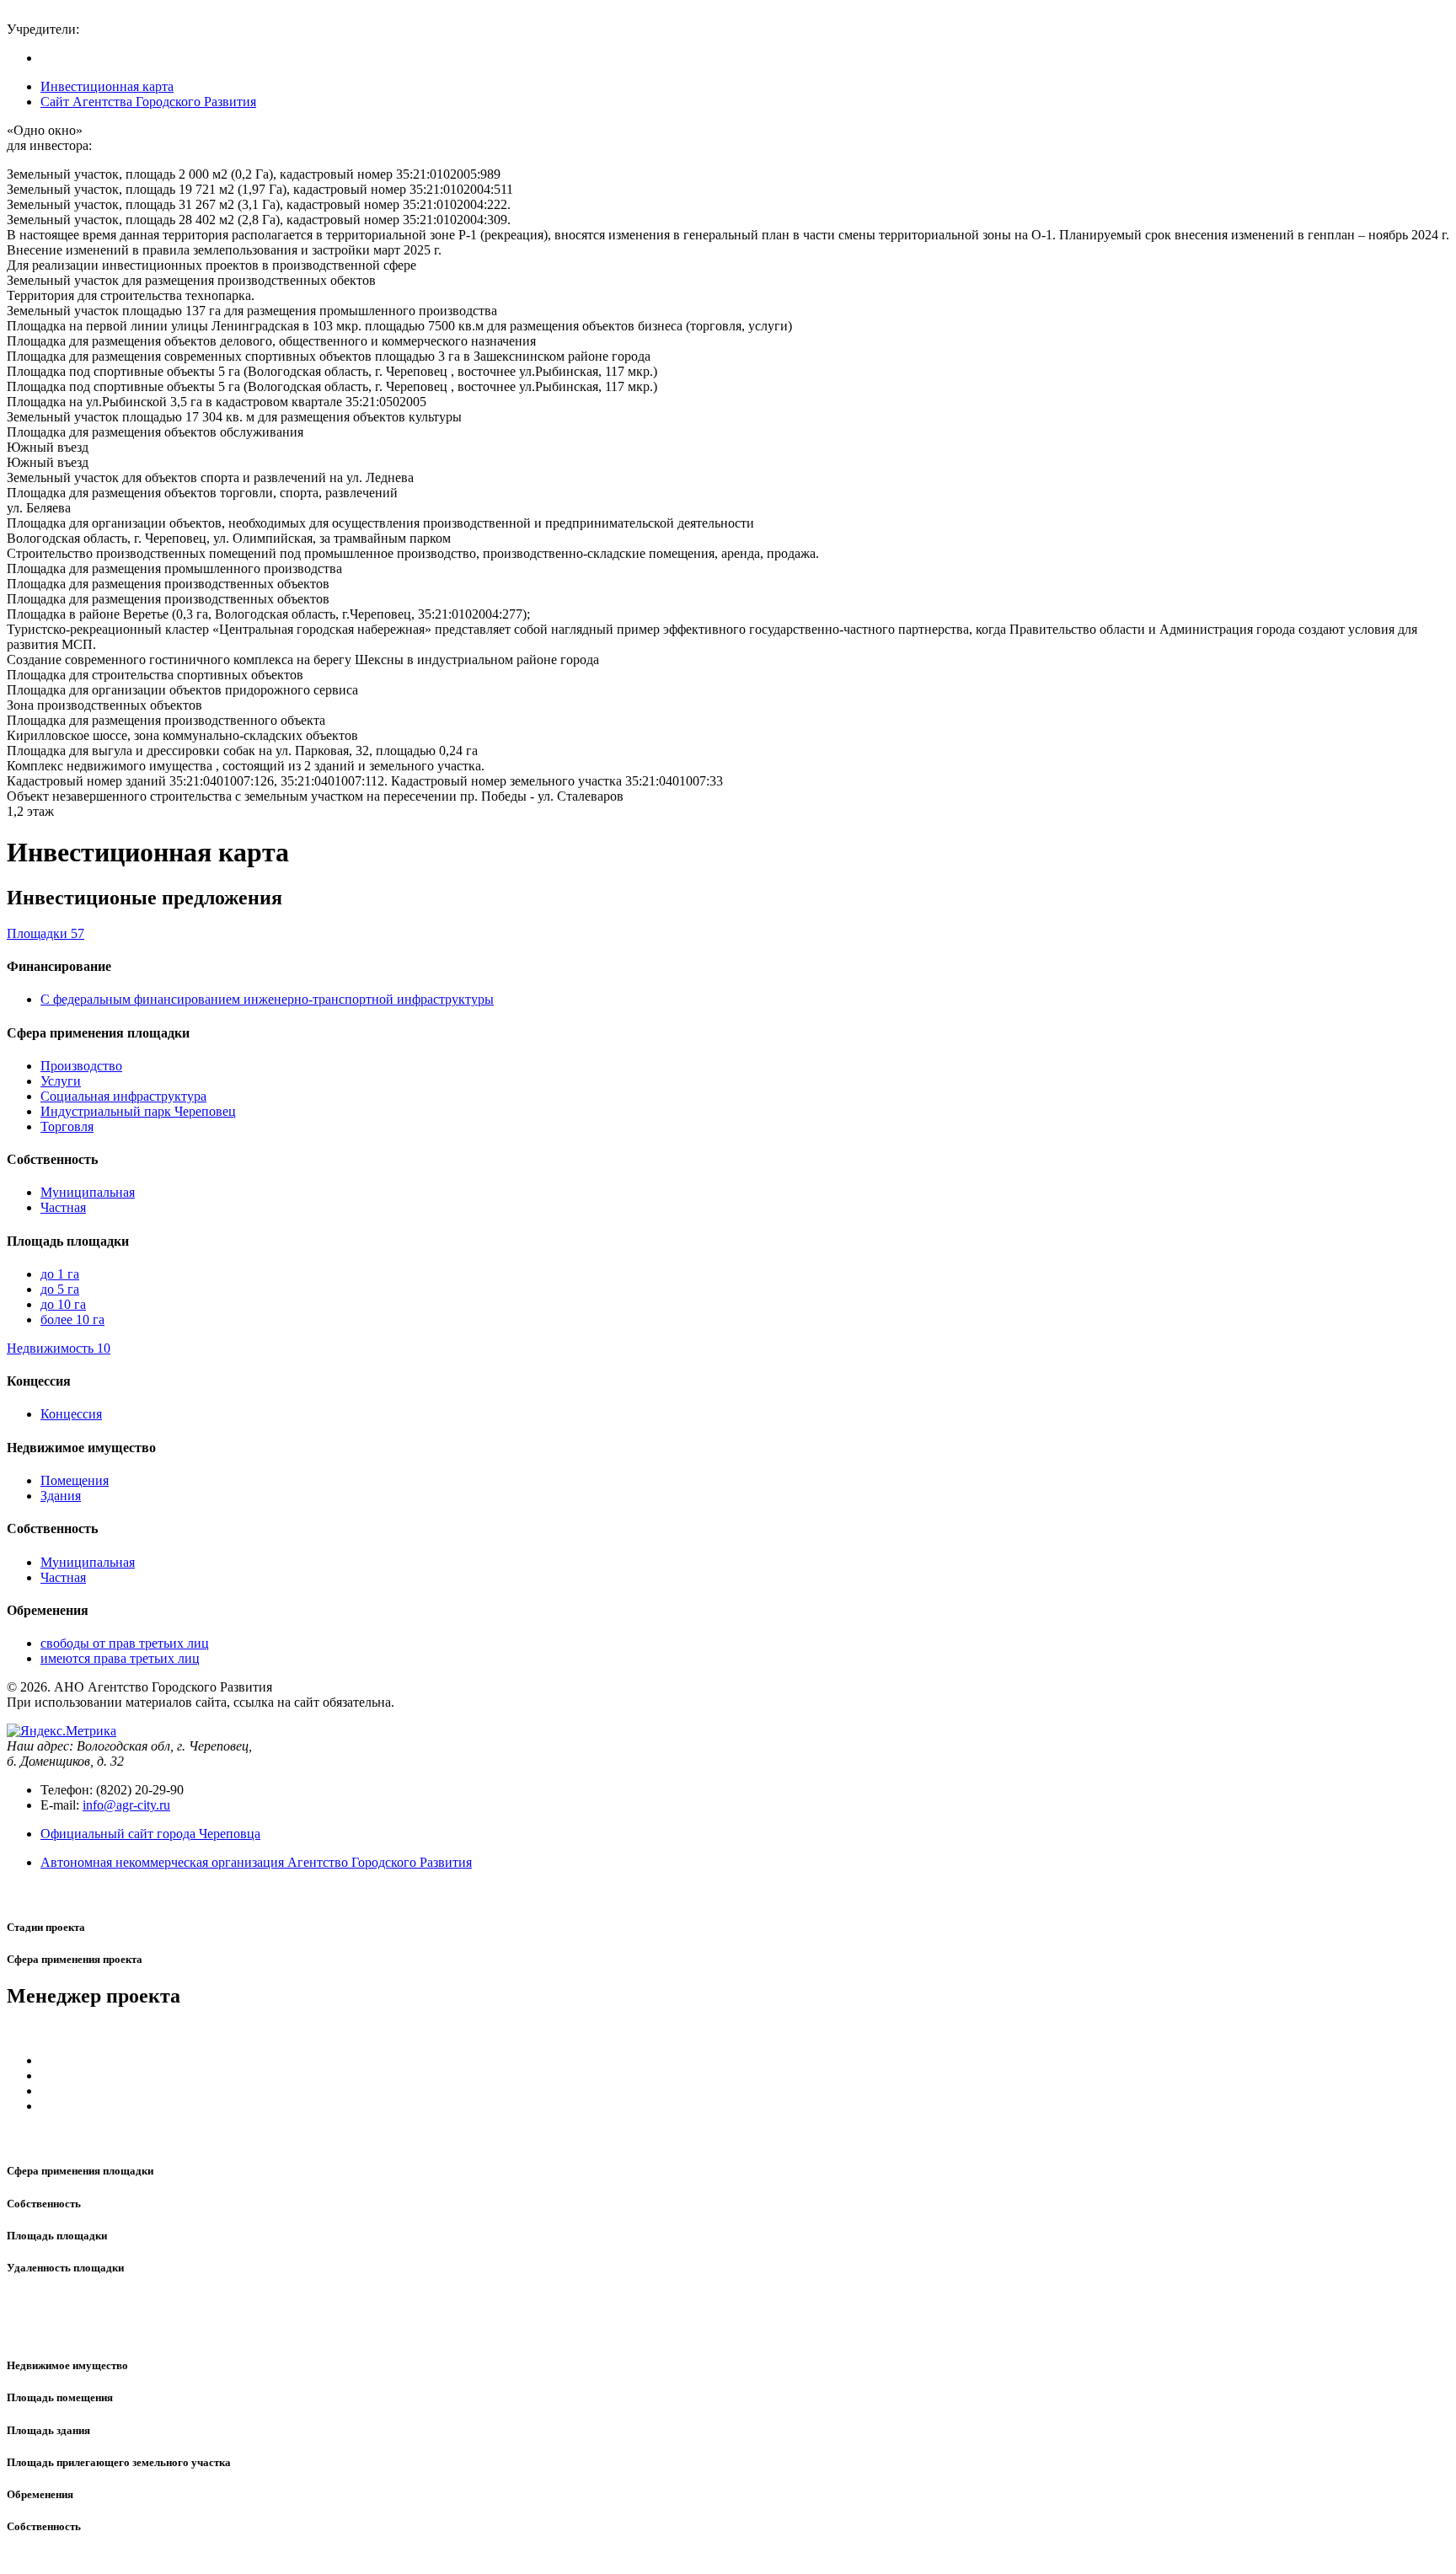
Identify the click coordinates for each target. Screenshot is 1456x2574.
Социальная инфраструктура (123, 1096)
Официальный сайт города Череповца (150, 1834)
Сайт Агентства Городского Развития (148, 102)
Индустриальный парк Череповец (138, 1111)
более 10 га (72, 1319)
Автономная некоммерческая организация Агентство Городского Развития (256, 1862)
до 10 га (63, 1304)
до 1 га (60, 1274)
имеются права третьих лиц (120, 1658)
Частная (63, 1207)
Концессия (71, 1414)
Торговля (67, 1126)
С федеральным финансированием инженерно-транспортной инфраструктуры (267, 999)
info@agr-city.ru (126, 1805)
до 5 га (60, 1289)
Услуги (61, 1081)
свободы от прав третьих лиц (125, 1643)
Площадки (45, 933)
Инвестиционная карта (107, 86)
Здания (61, 1496)
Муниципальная (88, 1192)
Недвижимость (59, 1348)
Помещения (75, 1480)
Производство (81, 1066)
